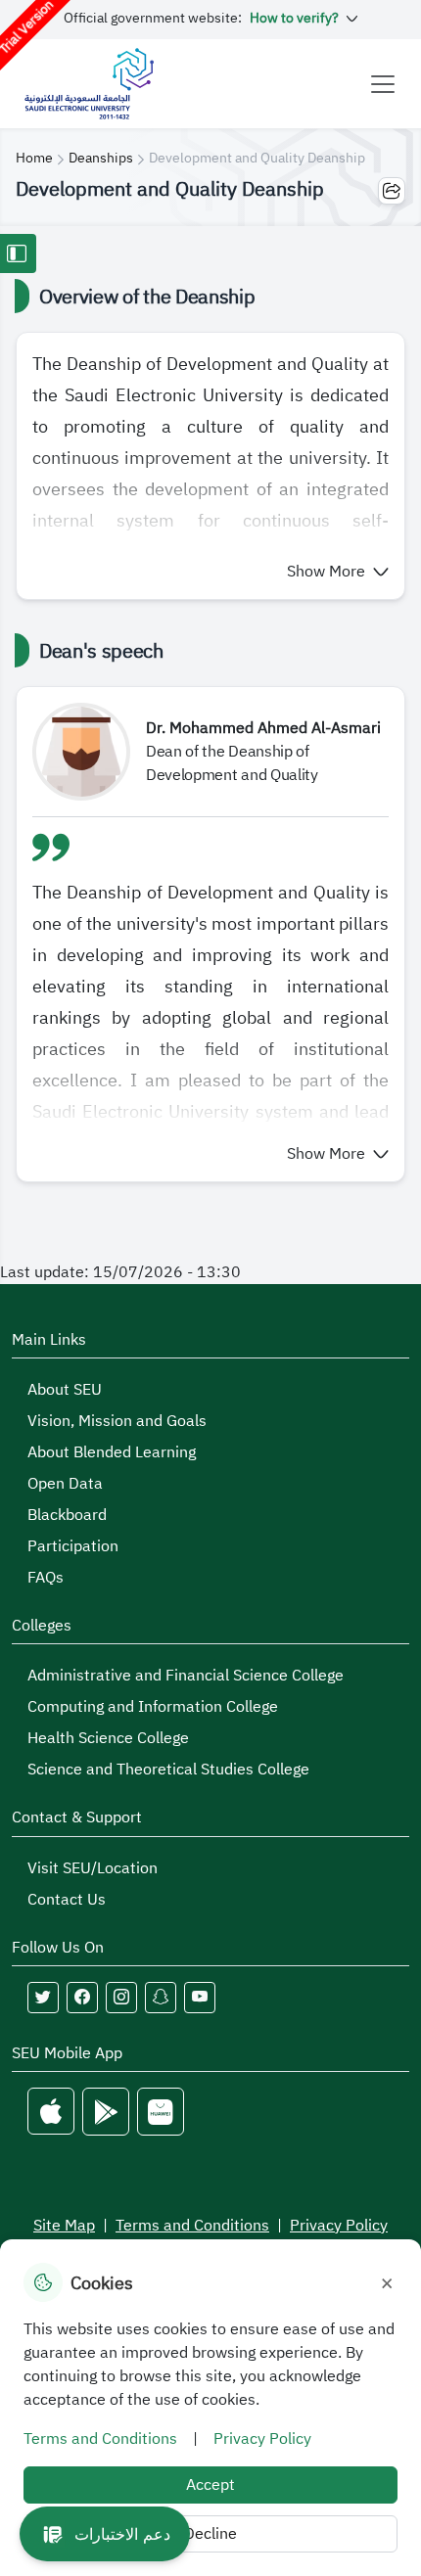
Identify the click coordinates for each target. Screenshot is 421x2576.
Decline (210, 2534)
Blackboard (67, 1515)
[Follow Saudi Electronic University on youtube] (200, 1998)
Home (34, 158)
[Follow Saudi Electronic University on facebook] (82, 1998)
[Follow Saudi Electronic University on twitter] (43, 1998)
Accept (210, 2485)
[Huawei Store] (161, 2112)
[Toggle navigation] (383, 84)
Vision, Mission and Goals (117, 1421)
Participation (73, 1546)
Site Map (64, 2226)
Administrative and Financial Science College (186, 1676)
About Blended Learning (112, 1452)
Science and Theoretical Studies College (168, 1770)
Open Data (65, 1484)
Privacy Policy (339, 2226)
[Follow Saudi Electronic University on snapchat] (161, 1998)
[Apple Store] (51, 2112)
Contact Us (67, 1900)
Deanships (101, 158)
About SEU (65, 1390)
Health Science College (108, 1738)
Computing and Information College (153, 1707)
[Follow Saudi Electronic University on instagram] (121, 1998)
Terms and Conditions (192, 2226)
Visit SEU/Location (93, 1868)
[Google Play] (106, 2112)
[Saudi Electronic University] (89, 84)
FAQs (46, 1578)
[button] (338, 572)
